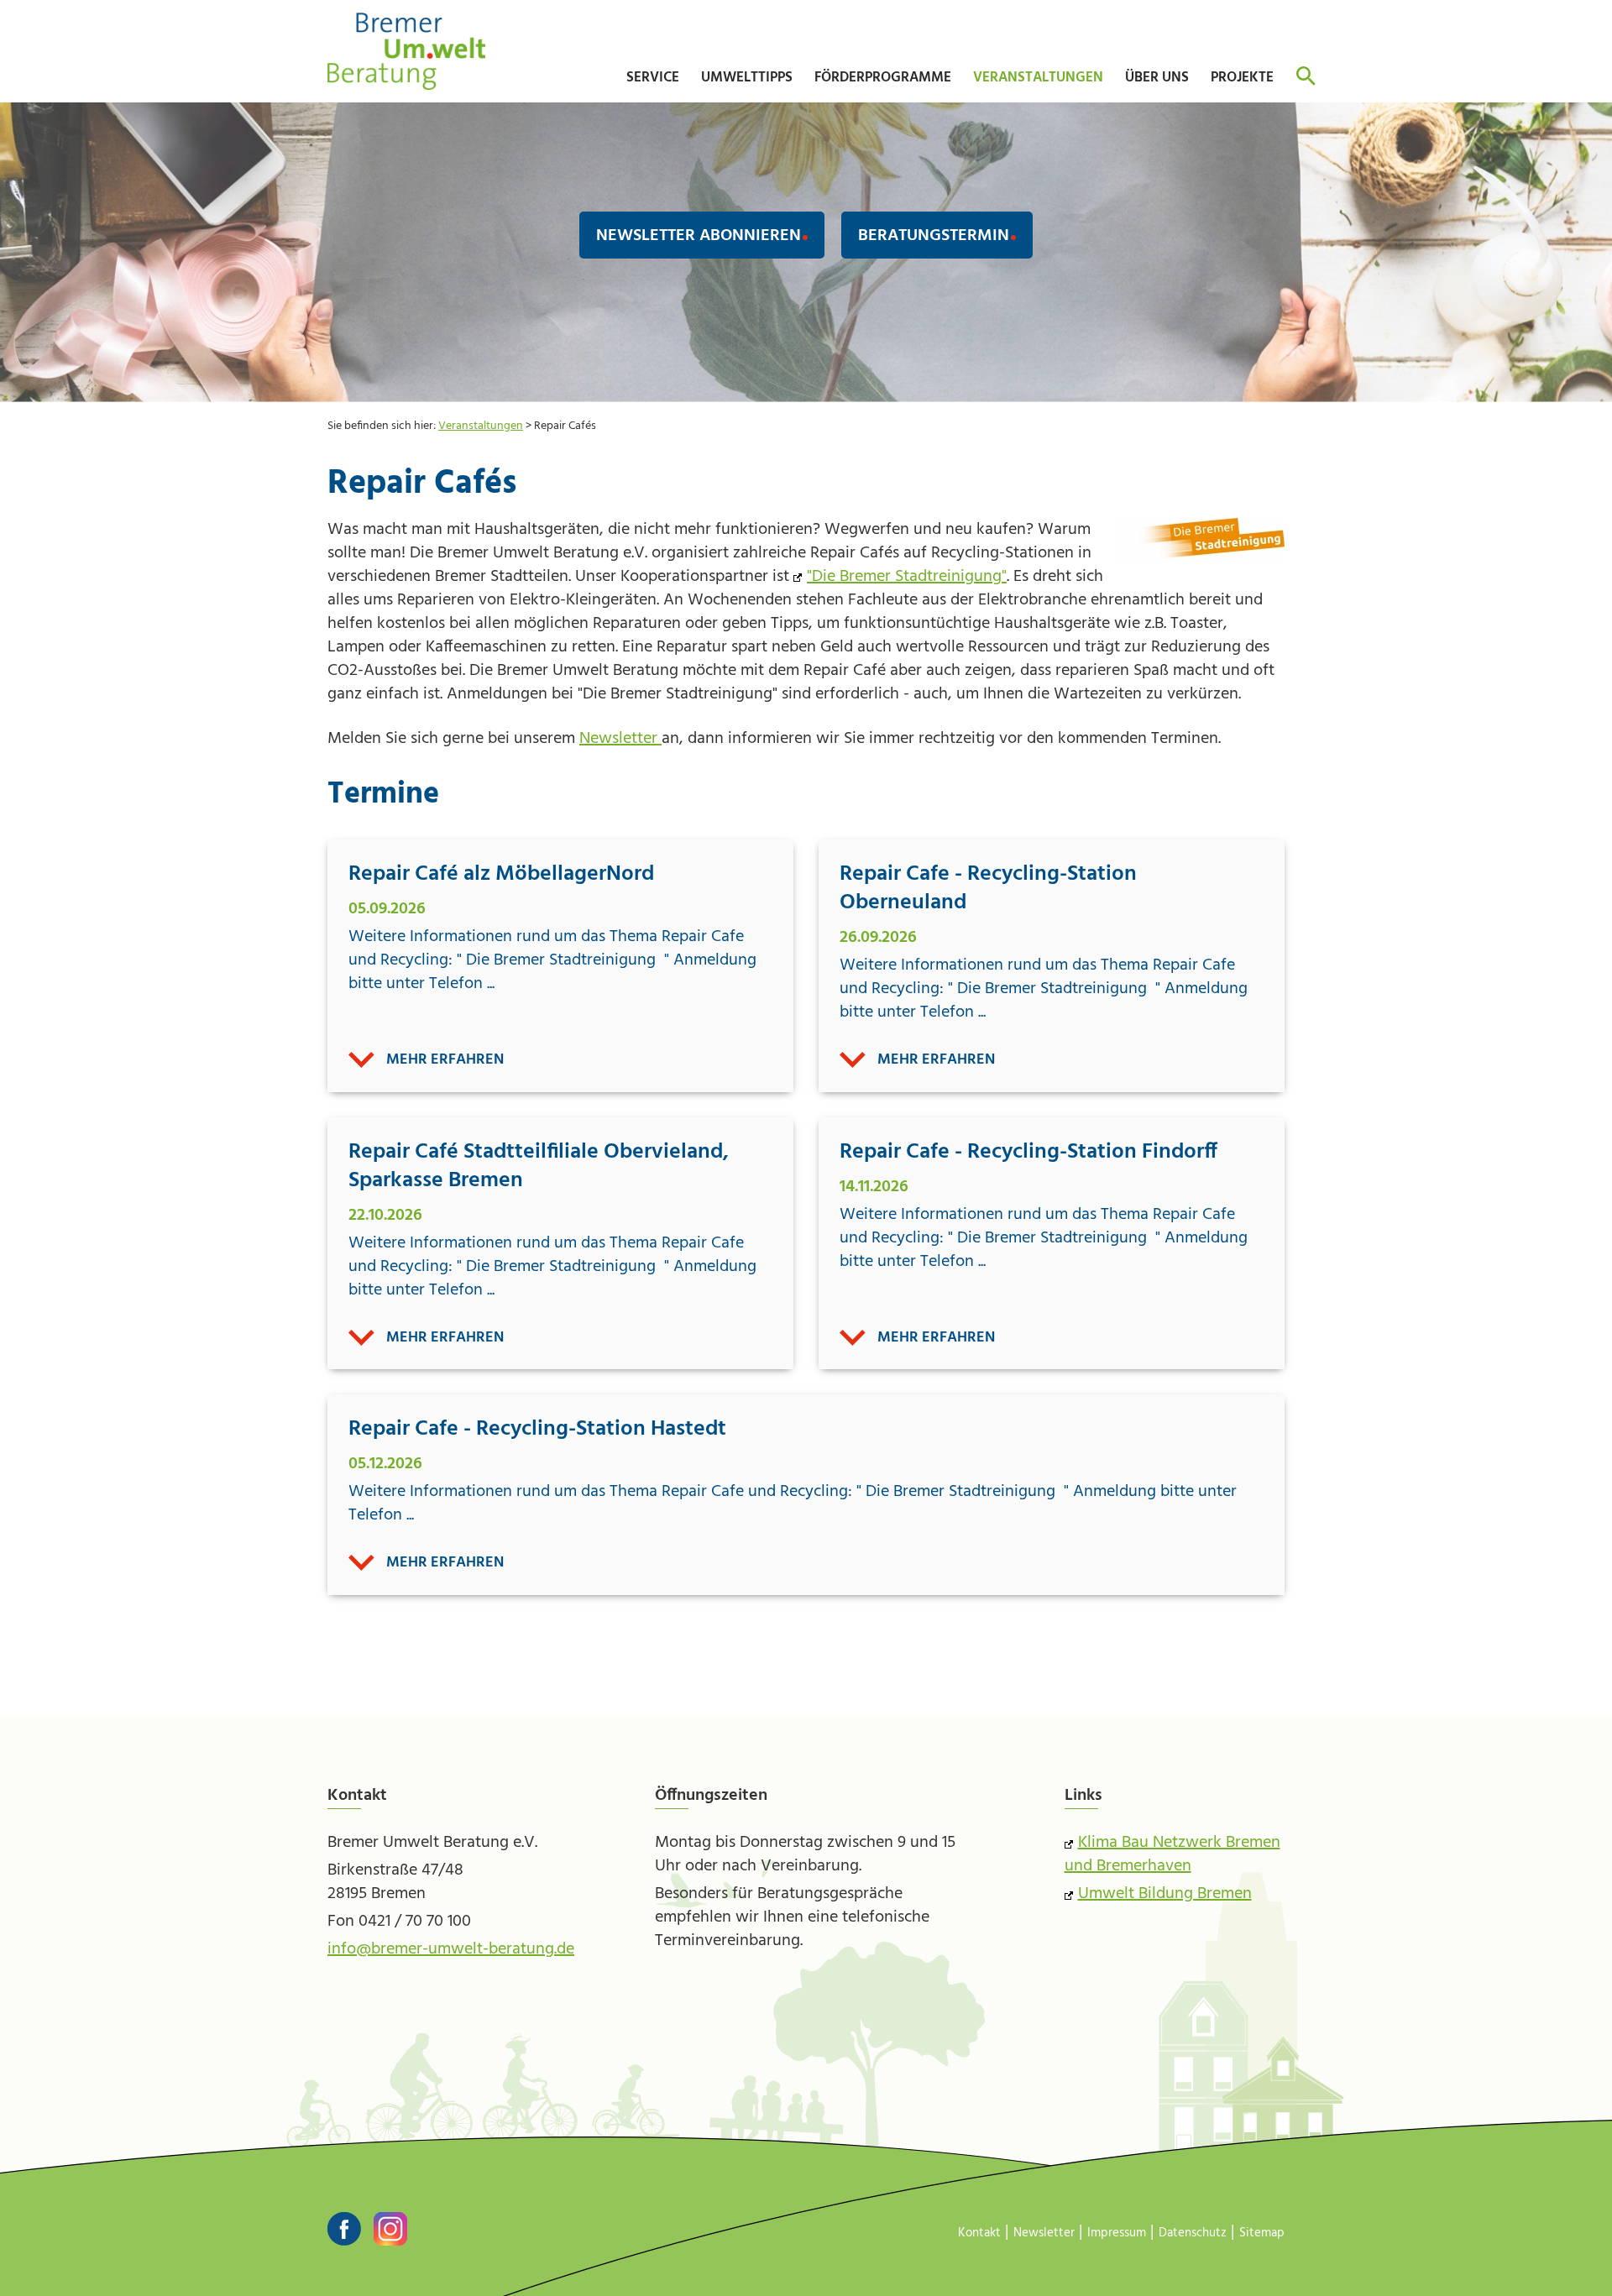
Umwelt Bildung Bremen (1165, 1894)
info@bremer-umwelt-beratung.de (451, 1949)
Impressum (1117, 2233)
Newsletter (620, 739)
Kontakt (979, 2233)
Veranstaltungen (481, 426)
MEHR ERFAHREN (445, 1060)
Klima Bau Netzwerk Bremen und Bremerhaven (1172, 1854)
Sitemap (1262, 2233)
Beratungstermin (934, 236)
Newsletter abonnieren (699, 236)
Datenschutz (1193, 2233)
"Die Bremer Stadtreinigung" (907, 577)
